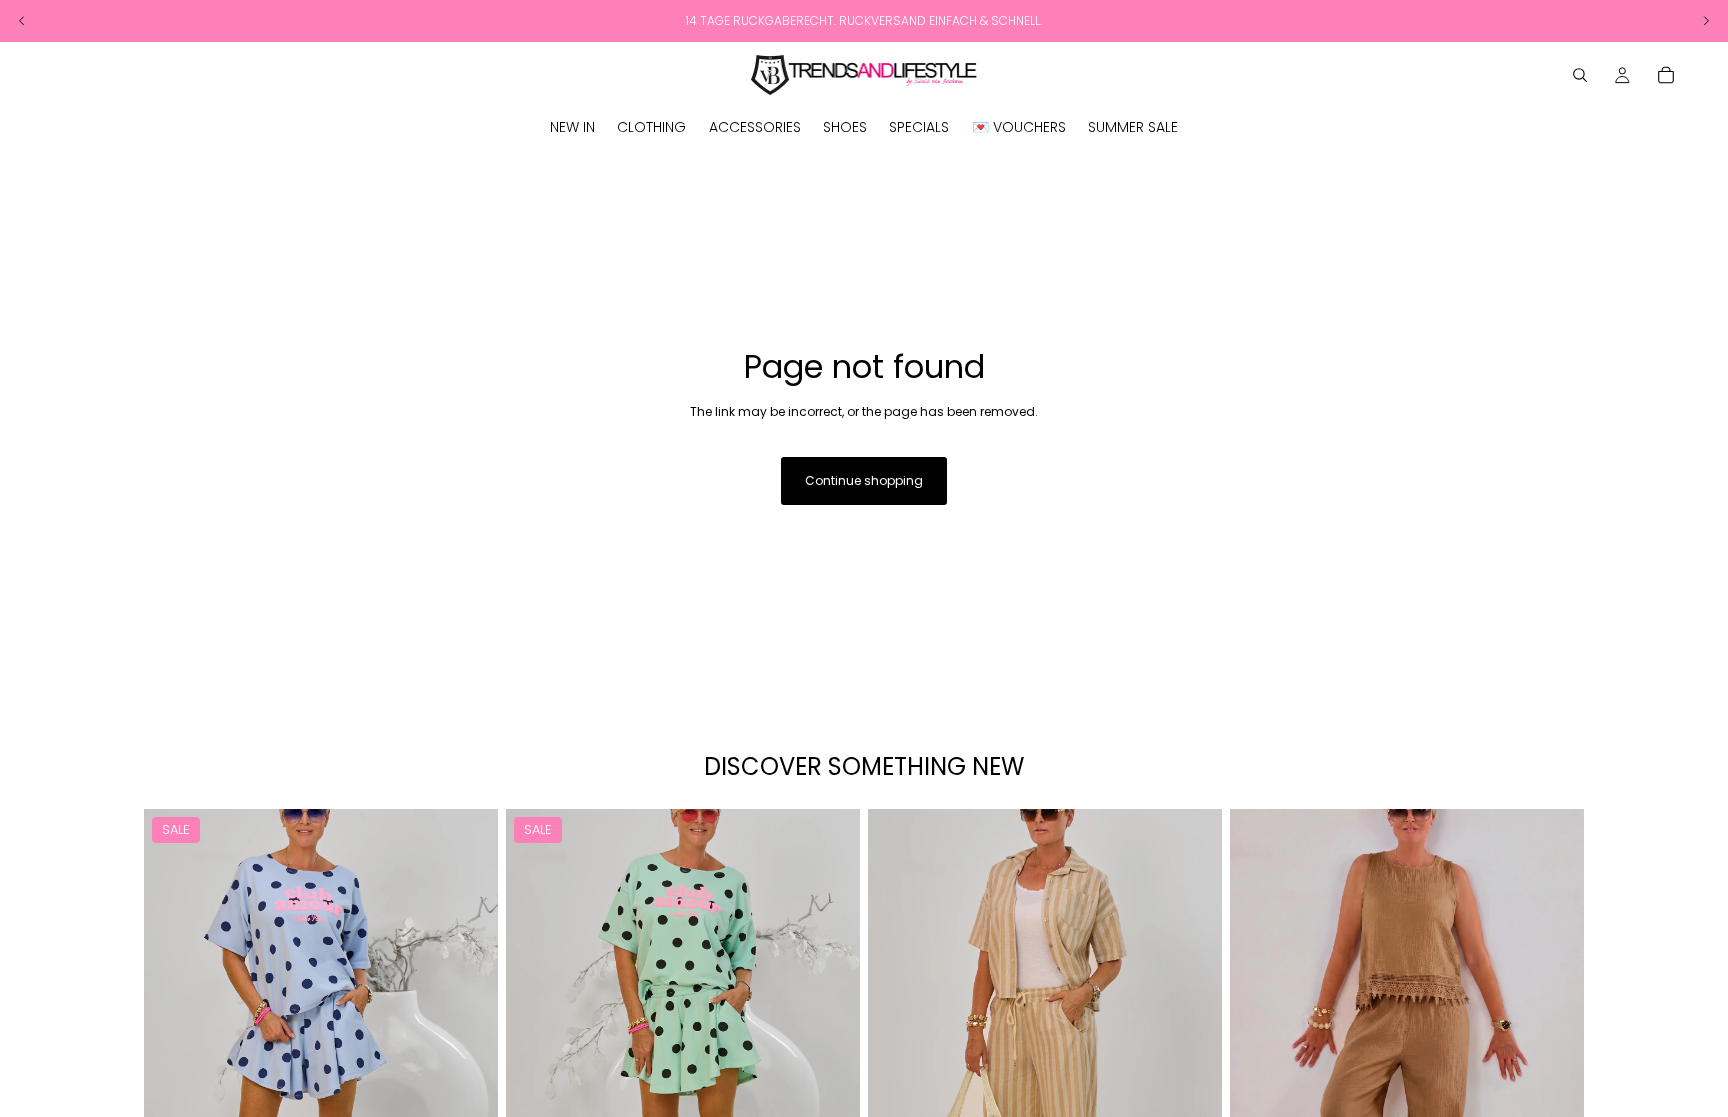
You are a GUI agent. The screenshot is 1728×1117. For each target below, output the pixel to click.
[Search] (1580, 75)
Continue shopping (864, 480)
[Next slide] (468, 1030)
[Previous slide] (174, 1030)
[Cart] (1666, 75)
